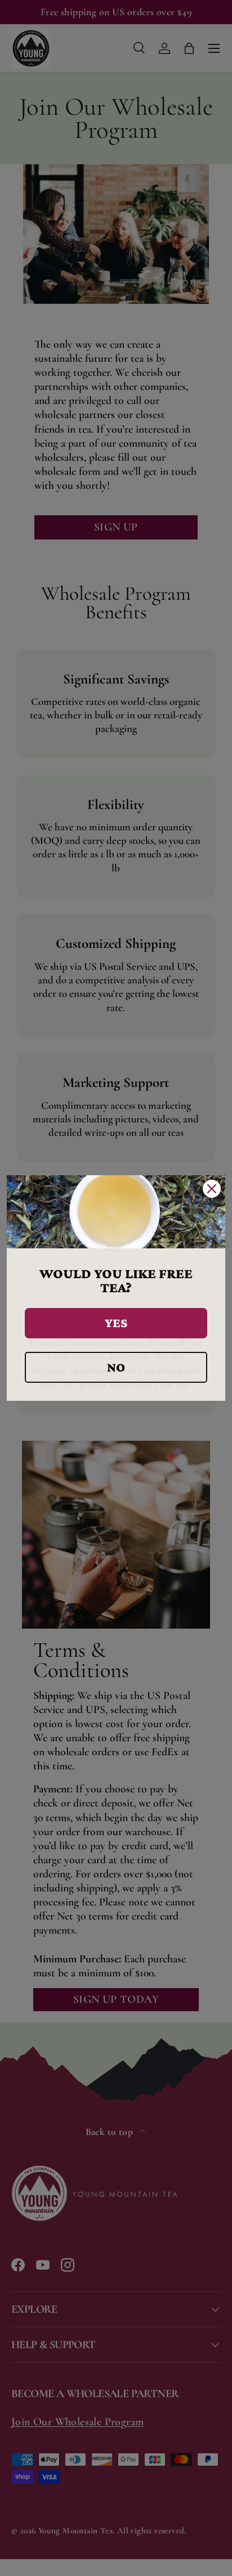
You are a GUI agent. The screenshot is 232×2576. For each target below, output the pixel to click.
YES (116, 1323)
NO (116, 1367)
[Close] (212, 1189)
